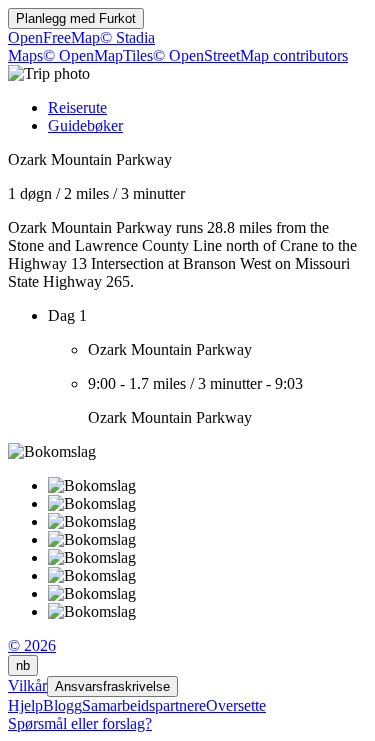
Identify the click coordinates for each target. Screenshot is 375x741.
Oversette (236, 705)
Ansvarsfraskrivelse (112, 686)
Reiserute (77, 107)
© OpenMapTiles (98, 55)
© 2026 (32, 645)
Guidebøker (85, 125)
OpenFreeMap (54, 37)
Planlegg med (76, 18)
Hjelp (25, 705)
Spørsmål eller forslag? (80, 723)
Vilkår (27, 685)
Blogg (62, 705)
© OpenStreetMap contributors (250, 55)
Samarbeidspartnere (144, 705)
